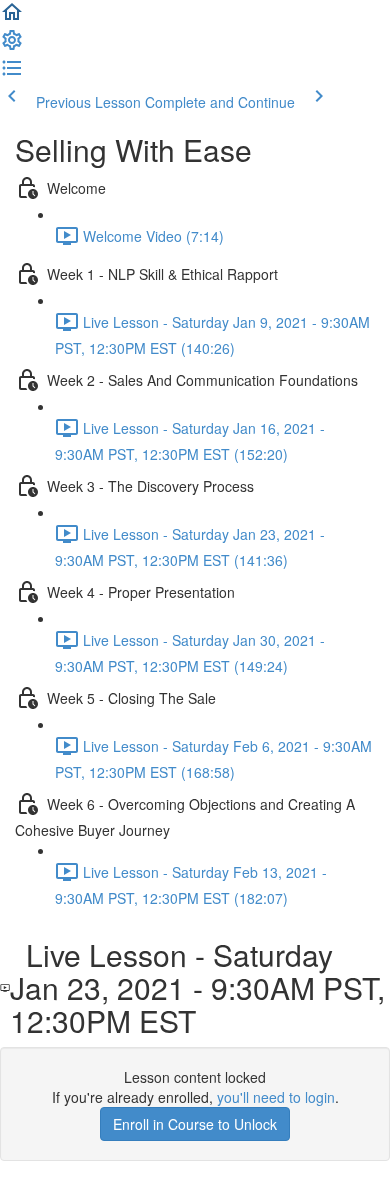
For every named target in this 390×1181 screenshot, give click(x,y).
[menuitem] (12, 46)
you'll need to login (276, 1097)
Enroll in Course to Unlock (195, 1124)
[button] (12, 18)
